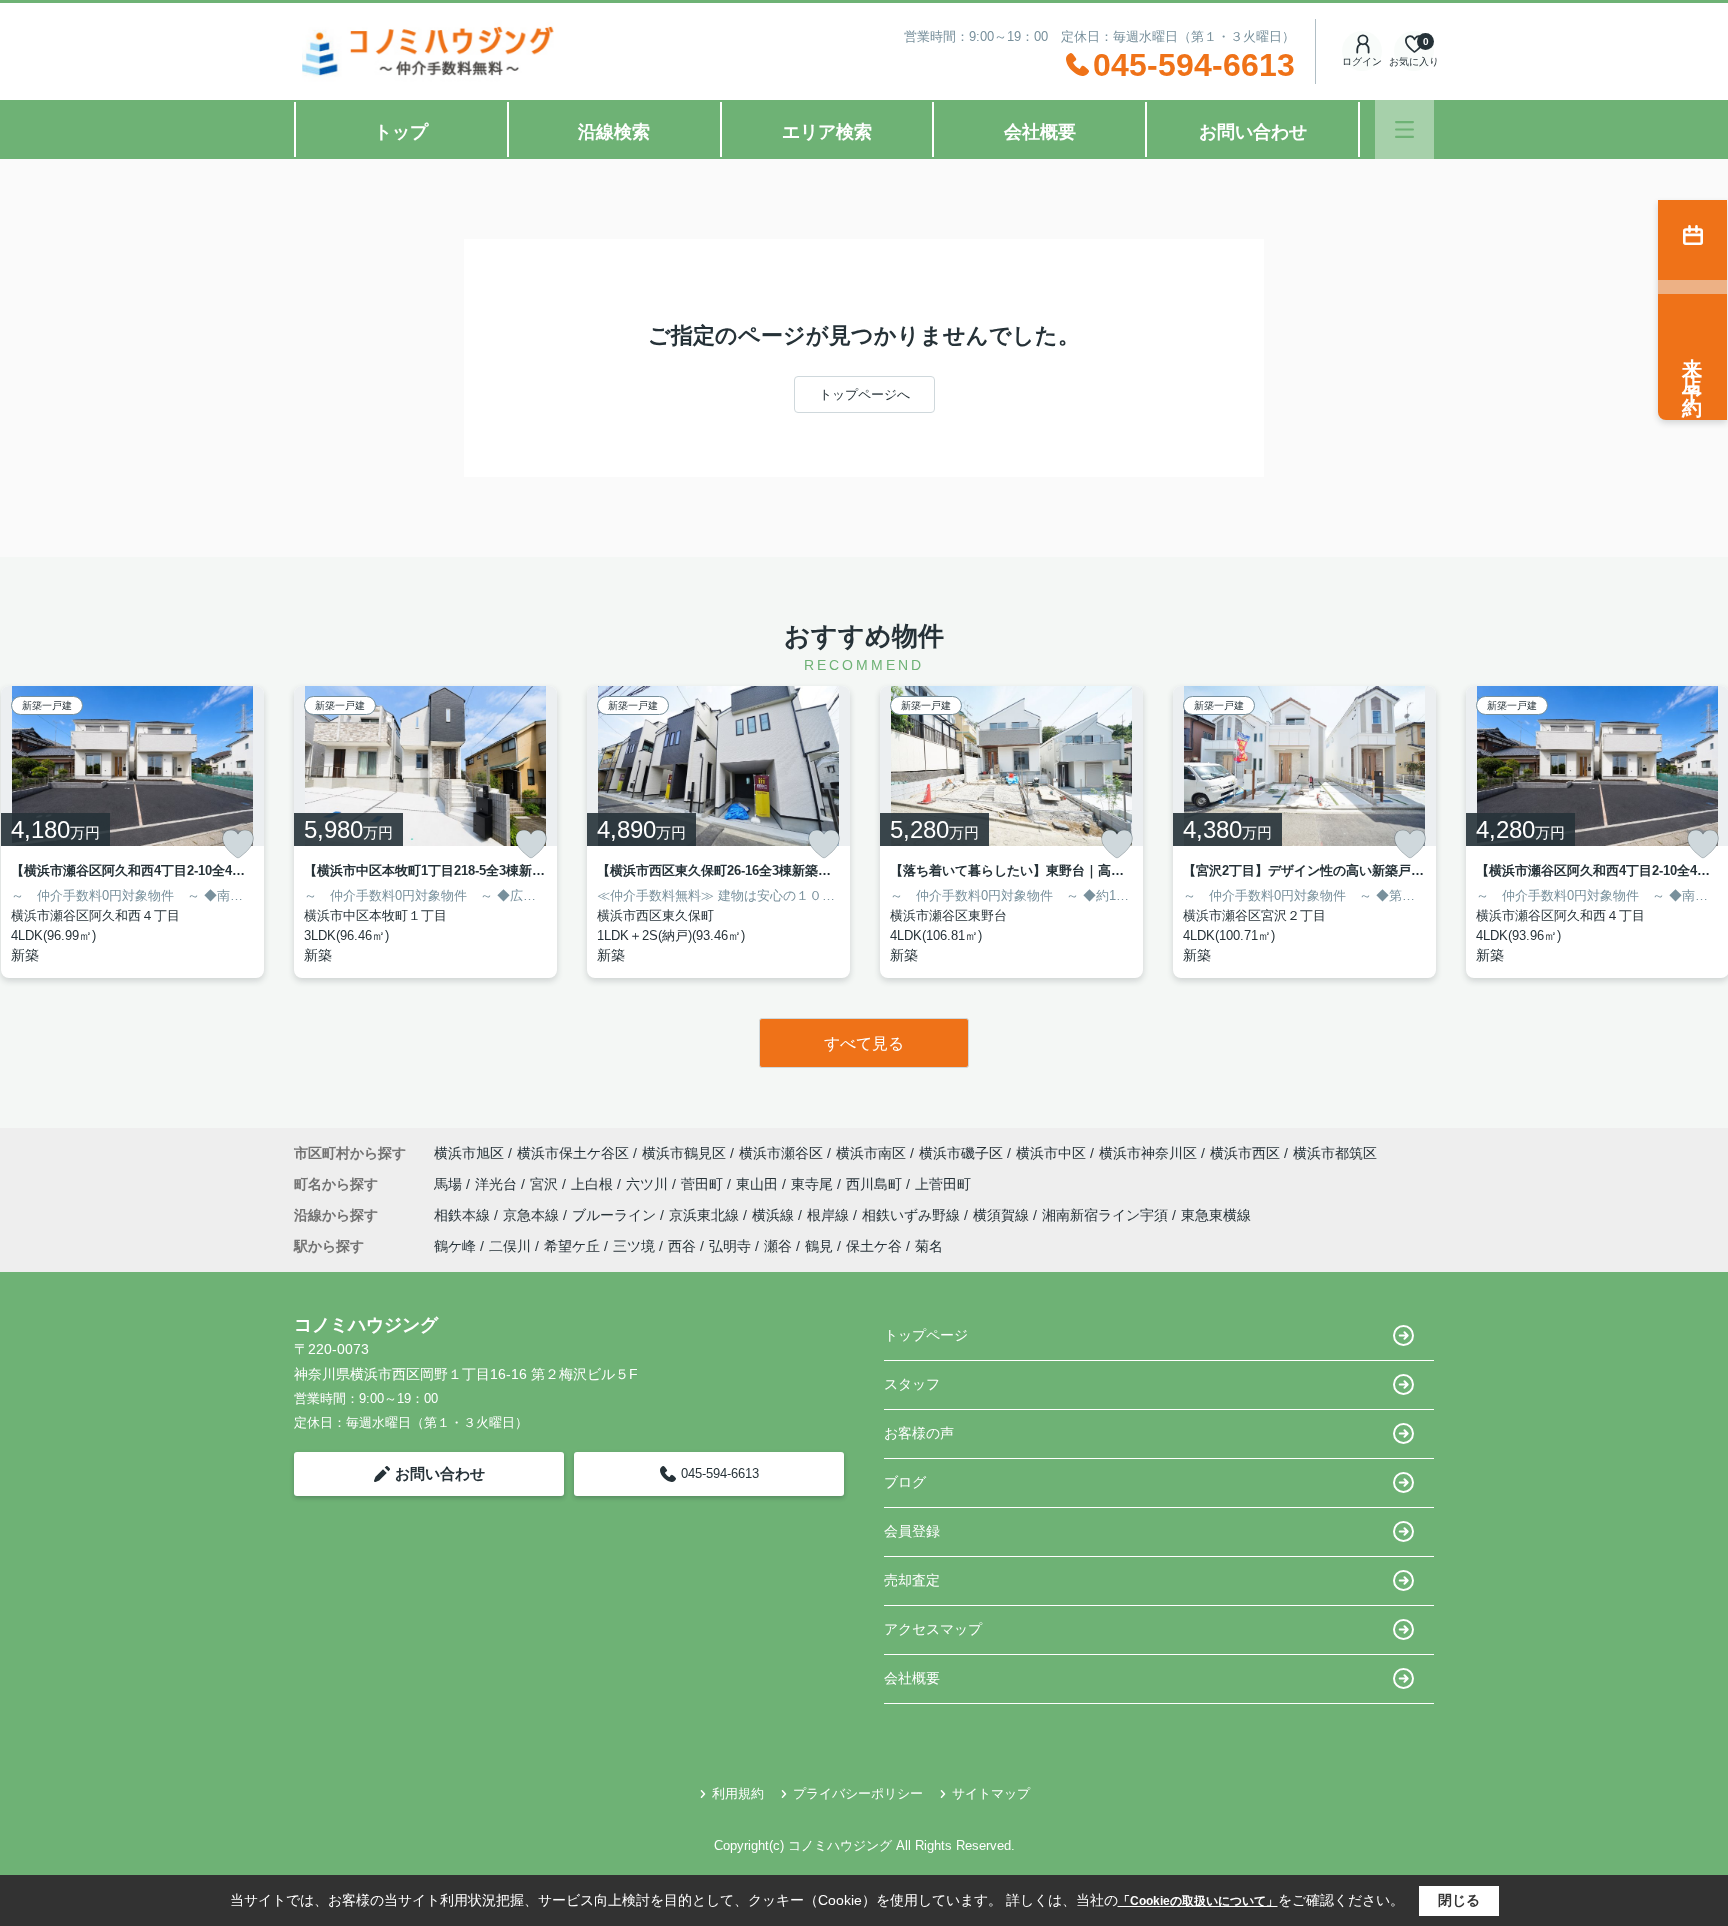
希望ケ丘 (572, 1246)
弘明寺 (730, 1246)
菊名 (929, 1246)
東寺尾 (814, 1184)
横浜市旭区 (469, 1153)
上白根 (594, 1184)
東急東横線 (1216, 1215)
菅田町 (704, 1184)
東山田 (759, 1184)
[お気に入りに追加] (238, 844)
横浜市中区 (1051, 1153)
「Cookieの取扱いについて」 (1198, 1901)
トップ (401, 132)
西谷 (682, 1246)
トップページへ (864, 394)
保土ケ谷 (874, 1246)
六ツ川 (649, 1184)
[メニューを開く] (1404, 129)
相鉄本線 (464, 1215)
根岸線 (830, 1215)
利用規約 (738, 1793)
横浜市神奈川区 (1148, 1153)
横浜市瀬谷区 (781, 1153)
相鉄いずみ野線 (913, 1215)
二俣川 (510, 1246)
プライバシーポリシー (858, 1793)
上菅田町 (943, 1184)
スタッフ (912, 1384)
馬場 (450, 1184)
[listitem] (425, 832)
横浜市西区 (1245, 1153)
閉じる (1459, 1900)
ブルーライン (616, 1215)
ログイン (1362, 61)
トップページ (926, 1335)
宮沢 (546, 1184)
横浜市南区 (871, 1153)
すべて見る (864, 1043)
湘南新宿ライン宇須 (1107, 1215)
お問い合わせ (1253, 132)
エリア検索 (827, 132)
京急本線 (533, 1215)
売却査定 (912, 1580)
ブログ (905, 1482)
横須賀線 (1003, 1215)
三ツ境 (634, 1246)
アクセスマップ (933, 1629)
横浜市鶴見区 (684, 1153)
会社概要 (1040, 132)
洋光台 (498, 1184)
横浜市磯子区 (961, 1153)
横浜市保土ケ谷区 (573, 1153)
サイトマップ (991, 1793)
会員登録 (912, 1531)
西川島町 (876, 1184)
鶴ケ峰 (455, 1246)
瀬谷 (778, 1246)
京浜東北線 (706, 1215)
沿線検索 (614, 132)
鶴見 (819, 1246)
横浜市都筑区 (1335, 1153)
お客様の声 (919, 1433)
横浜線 (775, 1215)
